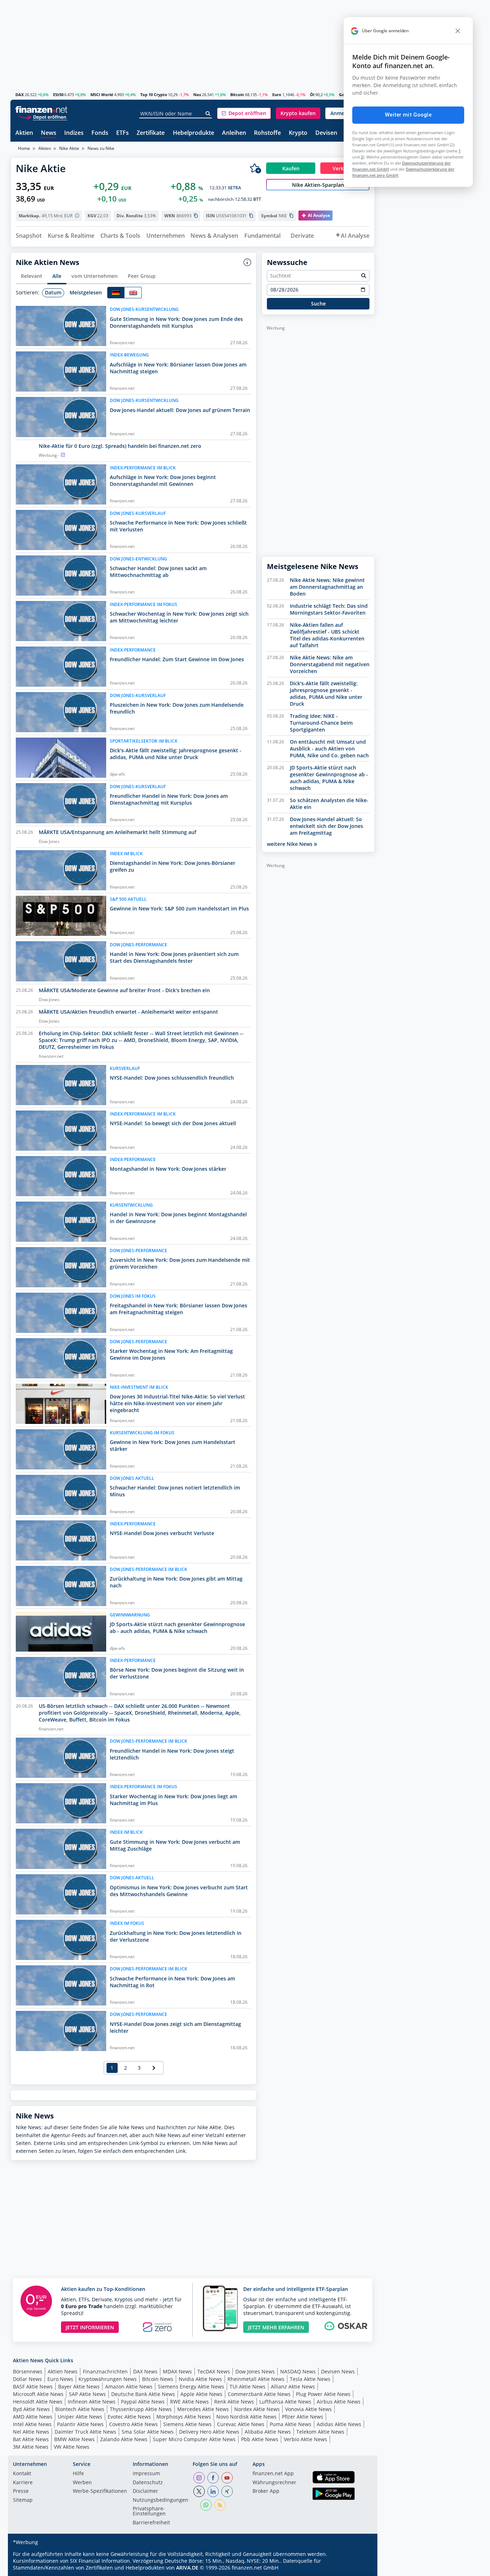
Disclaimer (145, 2491)
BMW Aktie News (74, 2439)
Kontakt (22, 2474)
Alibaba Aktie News (268, 2432)
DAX (20, 94)
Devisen (326, 133)
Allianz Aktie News (293, 2386)
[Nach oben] (360, 2568)
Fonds (100, 133)
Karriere (23, 2483)
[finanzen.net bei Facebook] (213, 2478)
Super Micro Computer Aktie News (194, 2439)
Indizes (74, 133)
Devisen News (338, 2371)
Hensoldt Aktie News (38, 2402)
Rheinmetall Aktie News (256, 2379)
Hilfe (78, 2474)
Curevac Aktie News (241, 2424)
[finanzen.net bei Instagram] (199, 2478)
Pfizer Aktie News (303, 2417)
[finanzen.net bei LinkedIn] (213, 2491)
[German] (116, 293)
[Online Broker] (42, 117)
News (49, 133)
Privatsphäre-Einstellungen (149, 2511)
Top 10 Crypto (154, 94)
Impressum (146, 2474)
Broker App (266, 2491)
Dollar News (27, 2379)
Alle (57, 276)
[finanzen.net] (41, 110)
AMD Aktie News (33, 2417)
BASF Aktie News (33, 2386)
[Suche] (208, 114)
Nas (197, 94)
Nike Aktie (69, 148)
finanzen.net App (273, 2474)
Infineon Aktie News (92, 2402)
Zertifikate (151, 133)
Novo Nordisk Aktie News (246, 2417)
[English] (133, 293)
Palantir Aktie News (80, 2424)
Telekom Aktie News (320, 2432)
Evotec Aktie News (129, 2417)
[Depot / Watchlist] (255, 168)
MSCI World (102, 94)
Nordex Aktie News (257, 2409)
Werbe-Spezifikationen (100, 2491)
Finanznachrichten (105, 2371)
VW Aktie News (72, 2447)
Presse (21, 2491)
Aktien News (63, 2371)
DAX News (145, 2371)
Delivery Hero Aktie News (209, 2432)
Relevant (32, 276)
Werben (82, 2483)
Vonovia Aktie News (308, 2409)
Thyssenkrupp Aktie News (141, 2409)
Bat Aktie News (31, 2439)
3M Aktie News (31, 2447)
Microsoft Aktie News (38, 2394)
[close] (458, 31)
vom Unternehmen (95, 276)
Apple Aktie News (201, 2394)
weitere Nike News (290, 844)
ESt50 (58, 94)
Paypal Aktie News (143, 2402)
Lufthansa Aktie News (285, 2402)
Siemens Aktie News (187, 2424)
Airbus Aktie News (339, 2402)
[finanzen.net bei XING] (227, 2491)
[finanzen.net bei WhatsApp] (206, 2505)
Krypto (298, 133)
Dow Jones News (255, 2371)
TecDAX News (214, 2371)
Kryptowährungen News (108, 2379)
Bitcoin (237, 94)
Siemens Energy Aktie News (191, 2386)
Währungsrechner (274, 2483)
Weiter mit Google (408, 115)
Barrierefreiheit (151, 2523)
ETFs (122, 133)
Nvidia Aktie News (200, 2379)
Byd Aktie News (31, 2409)
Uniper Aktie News (80, 2417)
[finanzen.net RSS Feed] (220, 2505)
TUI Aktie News (248, 2386)
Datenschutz (148, 2483)
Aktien (24, 133)
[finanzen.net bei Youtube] (227, 2478)
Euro (277, 94)
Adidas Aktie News (339, 2424)
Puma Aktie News (291, 2424)
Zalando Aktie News (124, 2439)
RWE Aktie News (189, 2402)
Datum (53, 292)
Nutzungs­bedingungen (161, 2500)
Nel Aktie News (31, 2432)
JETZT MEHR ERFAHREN (276, 2327)
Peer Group (142, 276)
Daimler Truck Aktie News (85, 2432)
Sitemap (23, 2500)
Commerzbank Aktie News (259, 2394)
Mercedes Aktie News (203, 2409)
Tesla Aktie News (310, 2379)
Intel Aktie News (32, 2424)
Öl (312, 94)
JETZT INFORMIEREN (90, 2327)
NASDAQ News (298, 2371)
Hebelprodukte (194, 133)
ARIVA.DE (187, 2568)
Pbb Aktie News (260, 2439)
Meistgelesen (86, 292)
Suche (318, 304)
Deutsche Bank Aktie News (143, 2394)
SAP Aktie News (87, 2394)
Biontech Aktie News (80, 2409)
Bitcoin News (158, 2379)
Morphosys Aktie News (184, 2417)
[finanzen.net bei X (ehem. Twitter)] (199, 2491)
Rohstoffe (267, 133)
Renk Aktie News (234, 2402)
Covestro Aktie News (133, 2424)
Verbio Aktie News (305, 2439)
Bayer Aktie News (79, 2386)
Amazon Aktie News (129, 2386)
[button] (244, 113)
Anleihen (234, 133)
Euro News (60, 2379)
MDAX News (177, 2371)
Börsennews (28, 2371)
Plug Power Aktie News (323, 2394)
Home (24, 148)
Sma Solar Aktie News (148, 2432)
